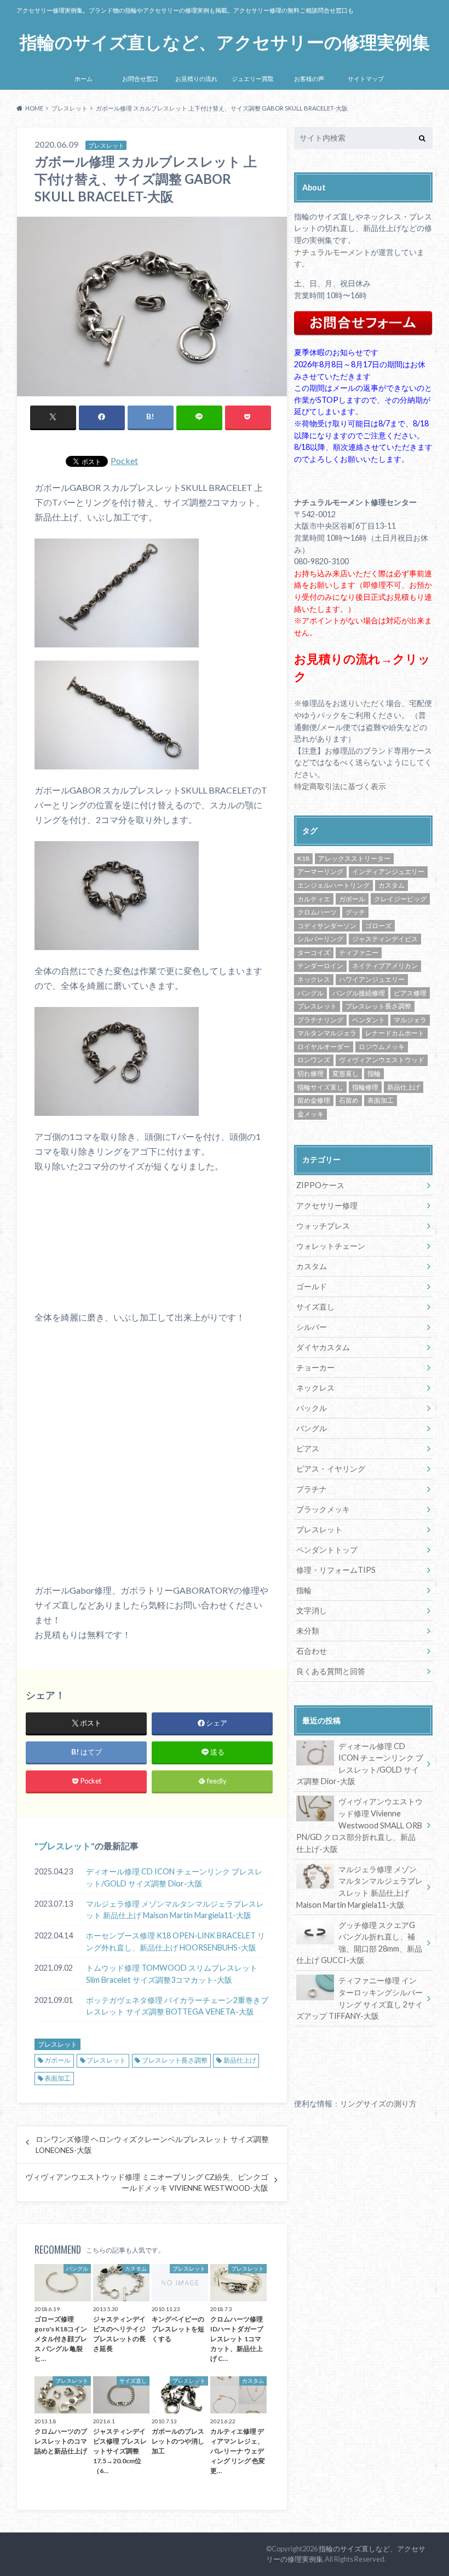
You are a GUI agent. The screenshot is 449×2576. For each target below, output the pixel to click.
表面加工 (57, 2078)
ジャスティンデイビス (385, 939)
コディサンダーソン (327, 926)
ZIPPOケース (320, 1185)
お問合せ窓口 (140, 79)
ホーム (84, 79)
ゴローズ (378, 926)
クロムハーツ (317, 912)
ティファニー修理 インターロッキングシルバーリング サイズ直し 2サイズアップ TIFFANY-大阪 (359, 1998)
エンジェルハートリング (333, 885)
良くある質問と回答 (331, 1671)
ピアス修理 (410, 993)
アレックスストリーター (354, 858)
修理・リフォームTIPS (336, 1570)
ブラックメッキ (323, 1509)
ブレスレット (65, 1846)
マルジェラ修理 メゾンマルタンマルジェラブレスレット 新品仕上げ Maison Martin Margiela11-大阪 (175, 1910)
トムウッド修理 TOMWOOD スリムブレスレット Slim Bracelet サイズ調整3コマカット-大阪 (172, 1974)
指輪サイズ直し (320, 1087)
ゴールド (312, 1286)
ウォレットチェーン (331, 1246)
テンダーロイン (320, 966)
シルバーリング (320, 939)
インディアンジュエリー (388, 872)
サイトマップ (366, 79)
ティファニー (359, 953)
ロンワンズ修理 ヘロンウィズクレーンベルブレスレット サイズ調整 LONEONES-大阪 (152, 2145)
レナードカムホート (395, 1033)
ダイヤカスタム (323, 1347)
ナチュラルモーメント (332, 252)
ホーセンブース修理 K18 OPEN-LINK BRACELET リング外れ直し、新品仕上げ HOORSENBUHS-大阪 (175, 1941)
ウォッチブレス (323, 1226)
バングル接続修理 (359, 993)
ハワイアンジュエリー (372, 979)
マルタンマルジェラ (327, 1033)
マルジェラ (410, 1020)
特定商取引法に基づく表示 (340, 786)
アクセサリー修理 (327, 1205)
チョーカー (315, 1367)
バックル (312, 1408)
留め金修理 (314, 1100)
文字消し (312, 1610)
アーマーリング (320, 872)
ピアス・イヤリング (331, 1469)
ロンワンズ (314, 1060)
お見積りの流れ (196, 79)
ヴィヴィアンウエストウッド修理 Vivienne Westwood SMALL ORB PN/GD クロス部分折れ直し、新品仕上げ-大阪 (359, 1825)
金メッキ (310, 1114)
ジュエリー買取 (253, 79)
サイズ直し (315, 1307)
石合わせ (312, 1651)
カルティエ (314, 899)
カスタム (392, 885)
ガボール (57, 2060)
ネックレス (314, 979)
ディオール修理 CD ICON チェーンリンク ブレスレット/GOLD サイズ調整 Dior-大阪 (174, 1877)
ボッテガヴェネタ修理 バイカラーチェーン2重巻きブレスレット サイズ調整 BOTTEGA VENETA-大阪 (177, 2006)
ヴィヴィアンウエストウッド (382, 1060)
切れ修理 (310, 1073)
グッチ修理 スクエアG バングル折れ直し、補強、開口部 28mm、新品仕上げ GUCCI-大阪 (359, 1943)
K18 (303, 858)
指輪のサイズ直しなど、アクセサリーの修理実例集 (225, 42)
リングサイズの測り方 (378, 2103)
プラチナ (312, 1489)
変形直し (346, 1073)
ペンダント (369, 1020)
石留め (349, 1100)
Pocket (124, 461)
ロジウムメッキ (382, 1047)
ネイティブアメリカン (385, 966)
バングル (310, 993)
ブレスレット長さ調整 (175, 2060)
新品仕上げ (240, 2060)
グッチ (355, 912)
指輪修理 (365, 1087)
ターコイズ (314, 953)
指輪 (374, 1073)
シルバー (312, 1327)
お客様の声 (309, 79)
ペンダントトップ (327, 1550)
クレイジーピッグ (400, 899)
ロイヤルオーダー (324, 1047)
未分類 (308, 1631)
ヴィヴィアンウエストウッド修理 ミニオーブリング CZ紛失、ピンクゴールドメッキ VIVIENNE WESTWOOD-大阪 (147, 2183)
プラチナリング (320, 1020)
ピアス (308, 1448)
